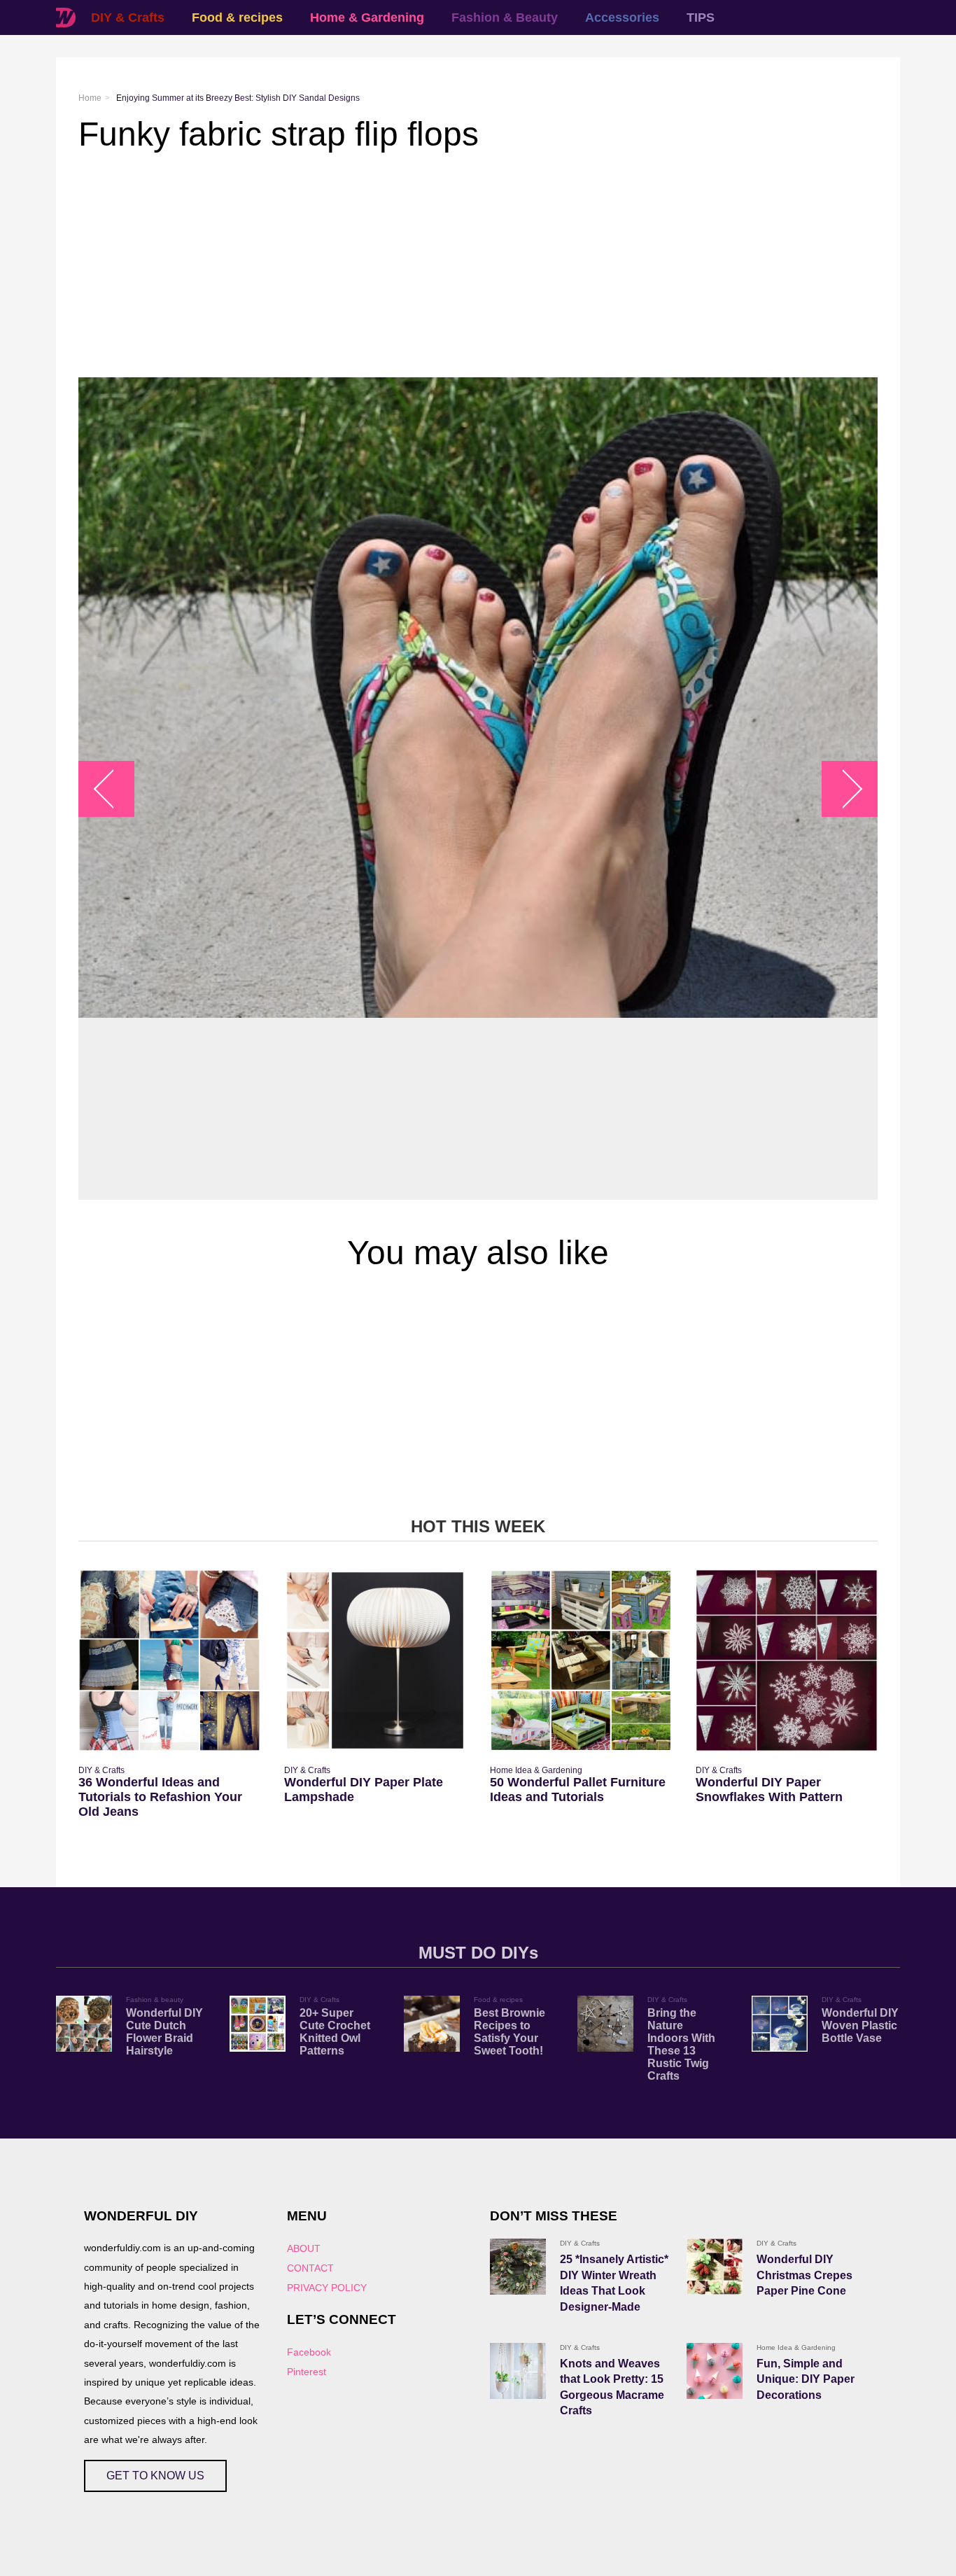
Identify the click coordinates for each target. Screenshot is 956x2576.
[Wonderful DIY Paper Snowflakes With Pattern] (787, 1660)
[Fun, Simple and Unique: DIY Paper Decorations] (715, 2371)
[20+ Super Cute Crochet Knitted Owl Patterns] (258, 2024)
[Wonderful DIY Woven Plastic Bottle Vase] (780, 2024)
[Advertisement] (478, 265)
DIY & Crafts (128, 17)
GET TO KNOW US (155, 2476)
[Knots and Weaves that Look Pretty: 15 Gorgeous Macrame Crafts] (518, 2371)
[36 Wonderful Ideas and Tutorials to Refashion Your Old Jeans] (169, 1660)
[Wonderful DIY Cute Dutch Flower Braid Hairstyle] (84, 2024)
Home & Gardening (367, 17)
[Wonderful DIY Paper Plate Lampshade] (375, 1660)
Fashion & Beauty (505, 17)
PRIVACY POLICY (327, 2288)
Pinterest (307, 2372)
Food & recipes (237, 17)
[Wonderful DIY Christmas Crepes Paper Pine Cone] (715, 2267)
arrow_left (114, 789)
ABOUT (304, 2248)
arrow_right (843, 789)
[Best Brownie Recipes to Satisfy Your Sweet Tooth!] (432, 2024)
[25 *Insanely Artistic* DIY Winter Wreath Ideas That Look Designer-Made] (518, 2267)
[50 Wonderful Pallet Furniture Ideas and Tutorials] (581, 1660)
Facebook (309, 2352)
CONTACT (310, 2268)
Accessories (622, 17)
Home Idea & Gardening (536, 1770)
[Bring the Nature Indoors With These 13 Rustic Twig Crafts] (605, 2024)
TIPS (701, 17)
